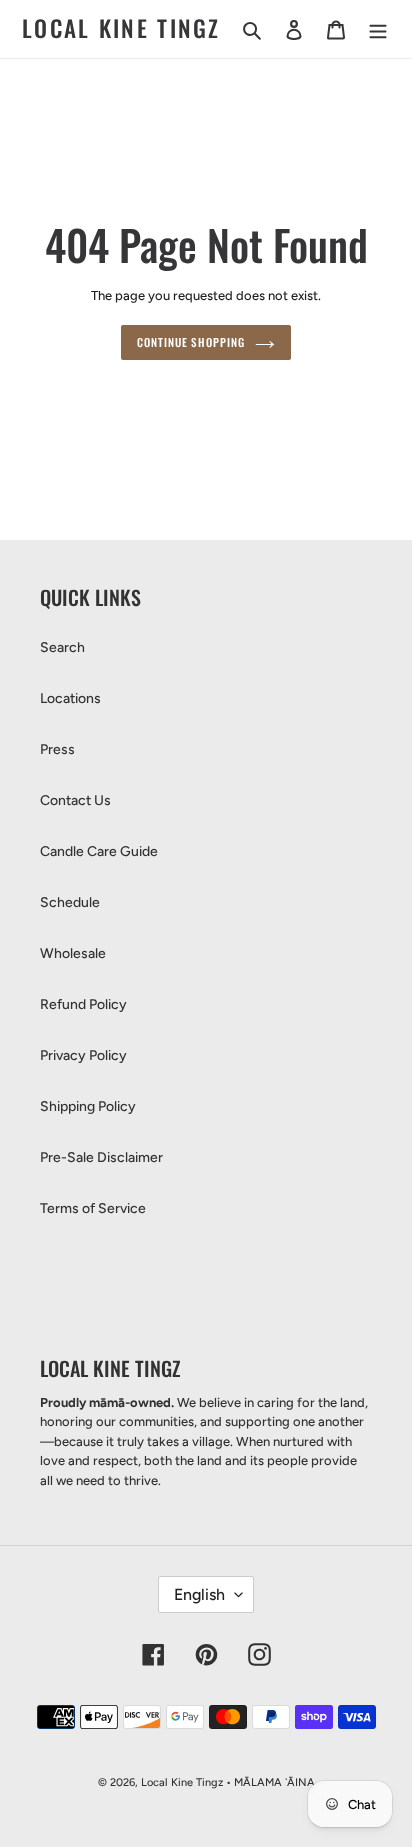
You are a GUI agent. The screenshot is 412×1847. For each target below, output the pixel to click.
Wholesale (73, 953)
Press (57, 749)
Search (62, 647)
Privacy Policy (83, 1055)
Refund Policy (83, 1004)
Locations (70, 698)
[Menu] (378, 29)
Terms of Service (93, 1208)
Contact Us (75, 800)
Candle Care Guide (99, 851)
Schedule (70, 902)
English (199, 1594)
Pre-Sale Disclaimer (101, 1157)
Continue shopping (190, 342)
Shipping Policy (88, 1106)
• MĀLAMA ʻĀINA (270, 1782)
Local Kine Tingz (121, 29)
